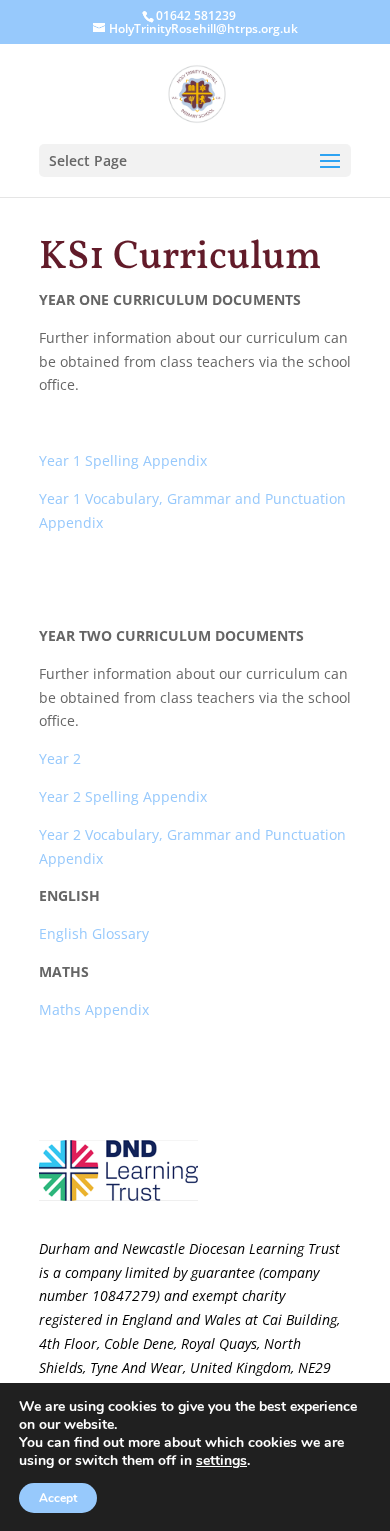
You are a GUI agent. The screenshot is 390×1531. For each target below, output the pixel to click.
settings (221, 1461)
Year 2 (60, 758)
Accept (58, 1498)
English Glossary (94, 933)
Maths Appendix (94, 1009)
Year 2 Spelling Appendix (123, 796)
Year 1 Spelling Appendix (123, 460)
